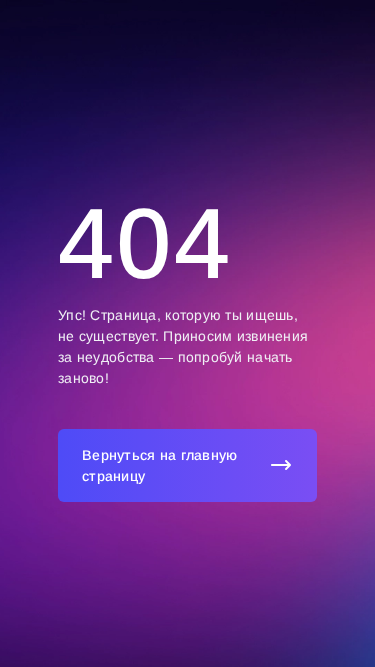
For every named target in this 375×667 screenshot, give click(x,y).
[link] (187, 465)
